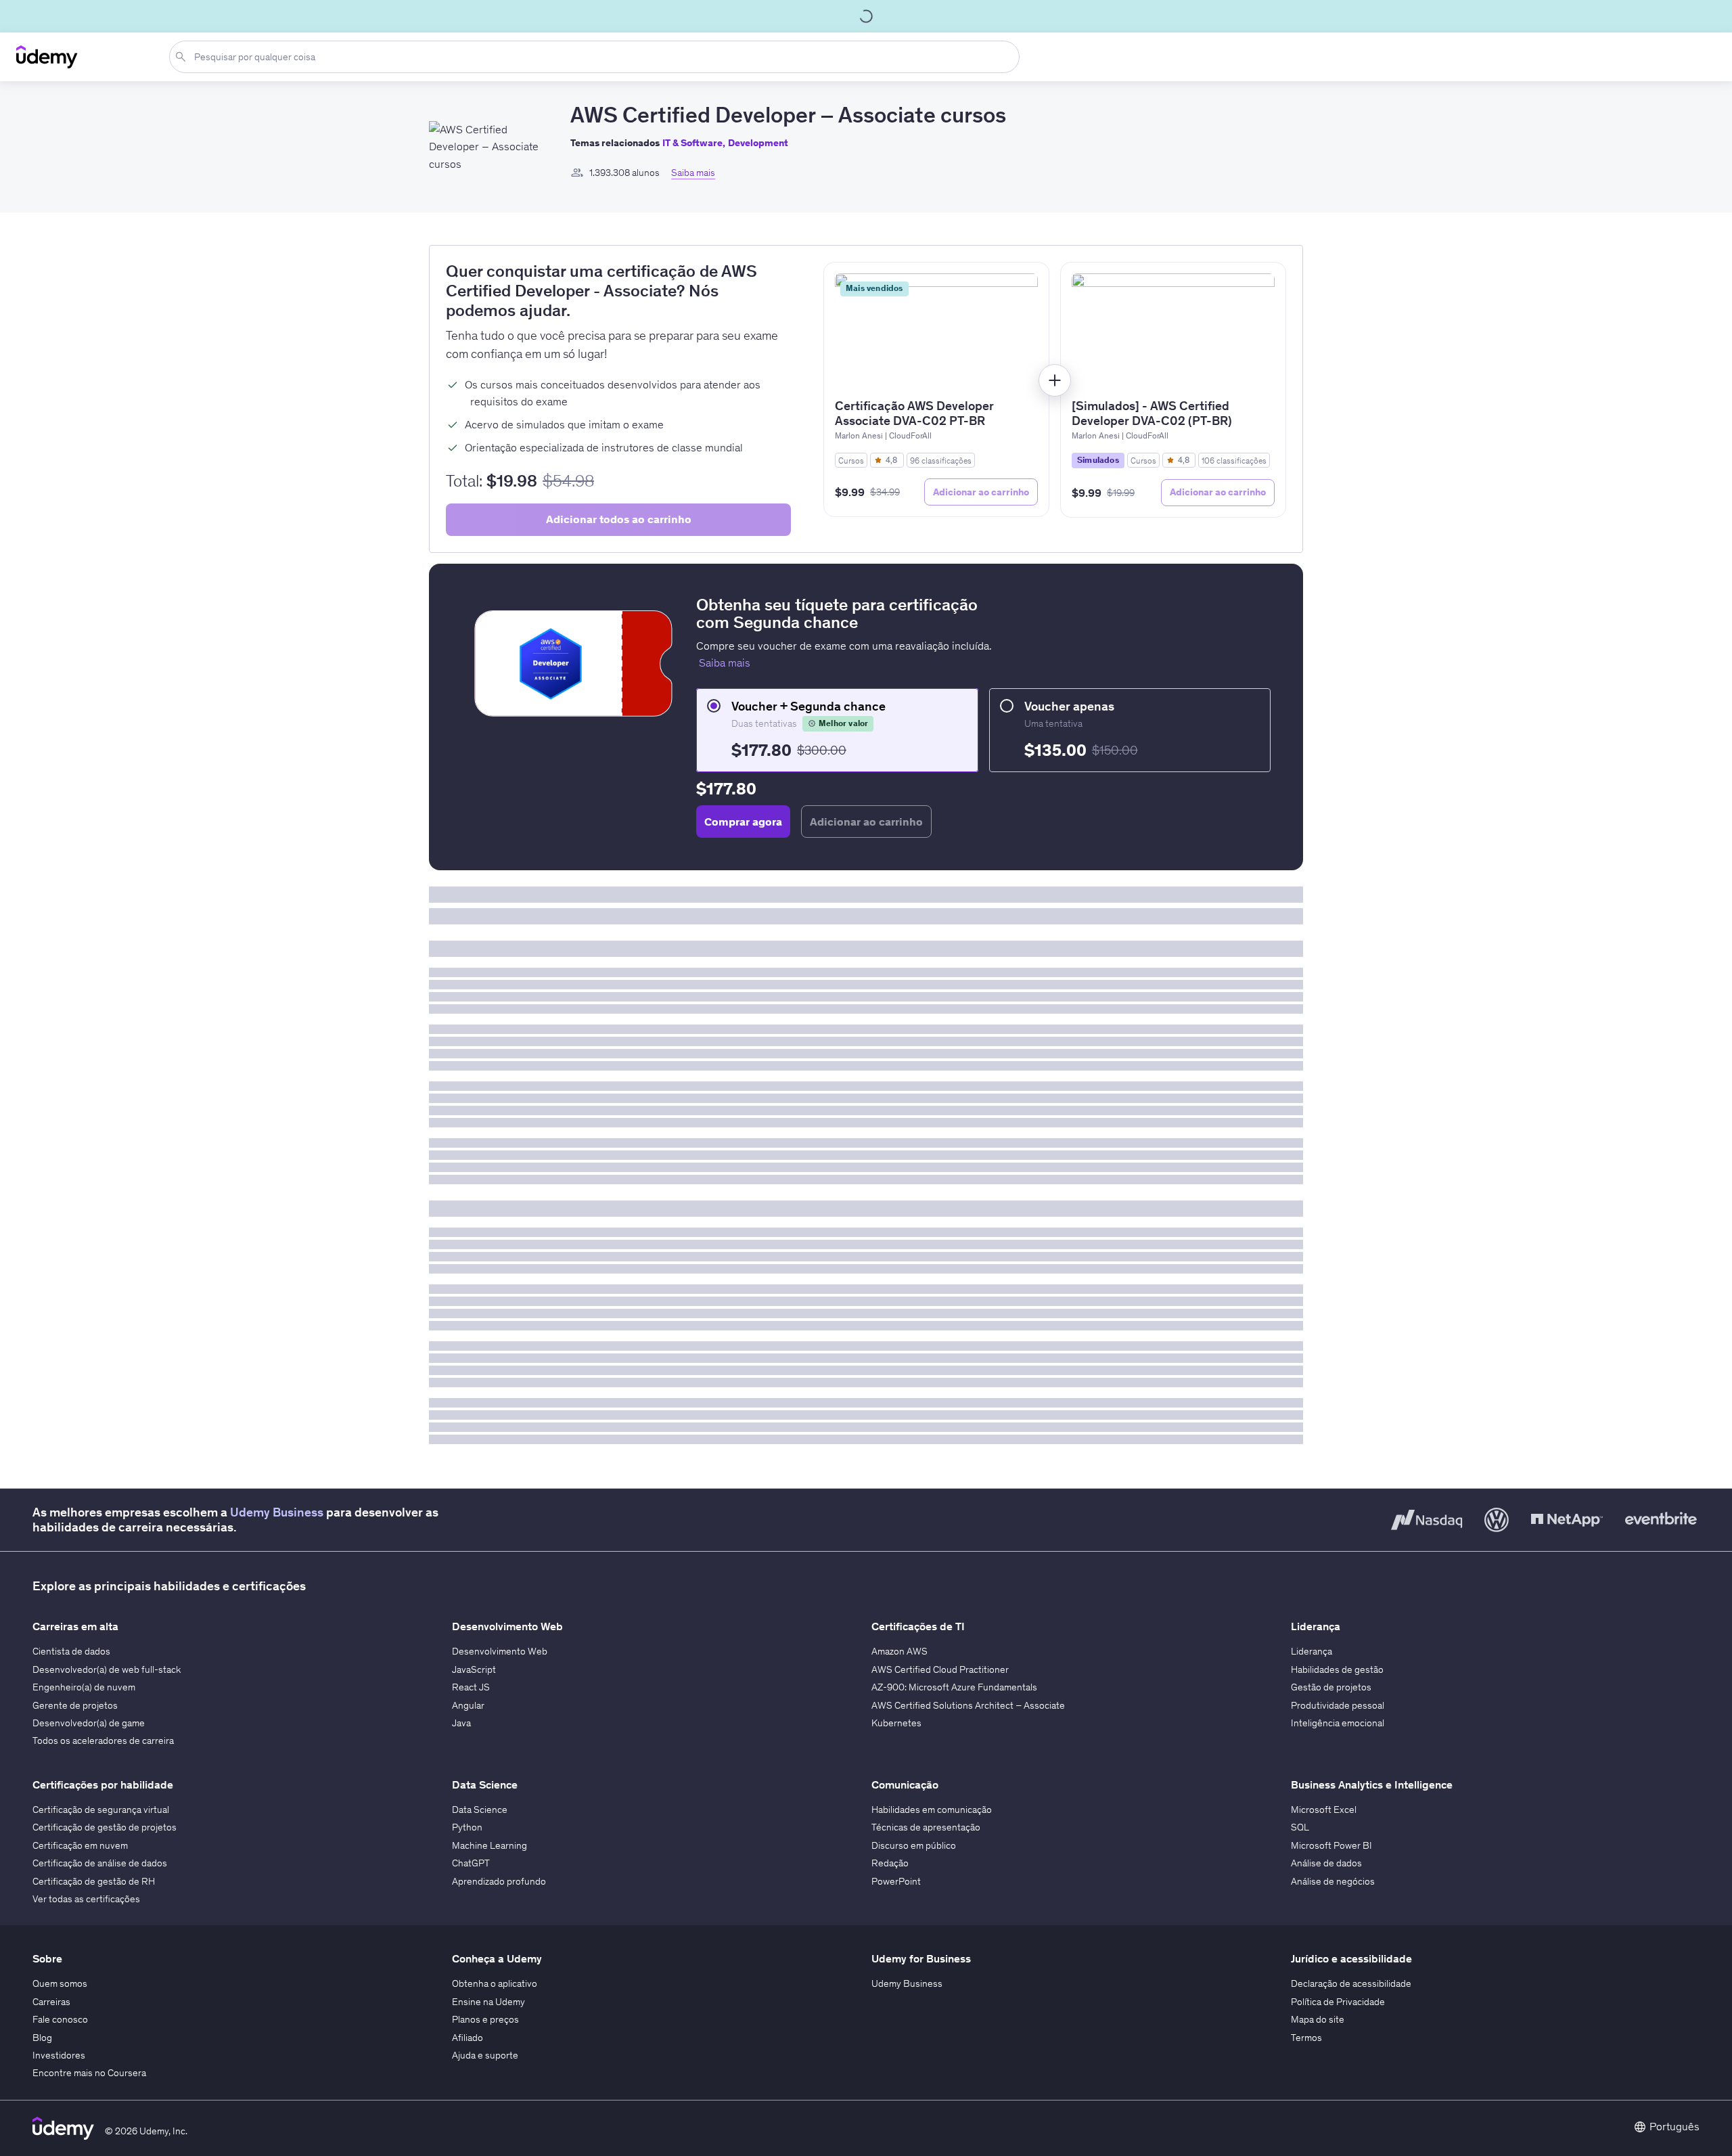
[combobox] (597, 57)
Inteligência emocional (1338, 1723)
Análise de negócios (1333, 1881)
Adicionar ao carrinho (981, 492)
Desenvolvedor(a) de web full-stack (107, 1669)
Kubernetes (896, 1723)
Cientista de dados (71, 1651)
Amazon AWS (899, 1651)
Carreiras (51, 2002)
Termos (1306, 2038)
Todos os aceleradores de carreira (103, 1740)
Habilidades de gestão (1337, 1669)
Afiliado (468, 2038)
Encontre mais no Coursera (89, 2073)
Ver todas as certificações (86, 1899)
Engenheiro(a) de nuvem (84, 1687)
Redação (890, 1863)
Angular (468, 1705)
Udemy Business (277, 1512)
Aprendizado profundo (499, 1881)
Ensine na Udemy (488, 2002)
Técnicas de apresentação (926, 1827)
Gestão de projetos (1331, 1687)
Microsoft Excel (1324, 1810)
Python (467, 1827)
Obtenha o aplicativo (495, 1983)
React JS (471, 1687)
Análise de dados (1326, 1863)
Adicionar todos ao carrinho (619, 519)
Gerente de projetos (75, 1705)
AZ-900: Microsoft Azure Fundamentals (954, 1687)
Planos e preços (485, 2019)
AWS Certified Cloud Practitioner (940, 1669)
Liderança (1312, 1651)
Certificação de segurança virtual (101, 1810)
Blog (42, 2038)
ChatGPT (471, 1863)
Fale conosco (60, 2019)
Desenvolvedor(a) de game (89, 1723)
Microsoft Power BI (1331, 1845)
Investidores (59, 2055)
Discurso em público (914, 1845)
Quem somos (60, 1983)
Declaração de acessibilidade (1351, 1983)
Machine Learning (489, 1845)
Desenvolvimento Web (500, 1651)
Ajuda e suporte (485, 2055)
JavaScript (474, 1669)
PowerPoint (896, 1881)
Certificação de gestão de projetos (105, 1827)
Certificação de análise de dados (100, 1863)
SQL (1300, 1827)
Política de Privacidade (1338, 2002)
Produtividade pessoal (1338, 1705)
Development (758, 143)
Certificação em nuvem (80, 1845)
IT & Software (692, 143)
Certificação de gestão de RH (94, 1881)
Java (461, 1723)
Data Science (480, 1810)
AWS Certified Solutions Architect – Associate (968, 1705)
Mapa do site (1318, 2019)
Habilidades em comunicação (932, 1810)
